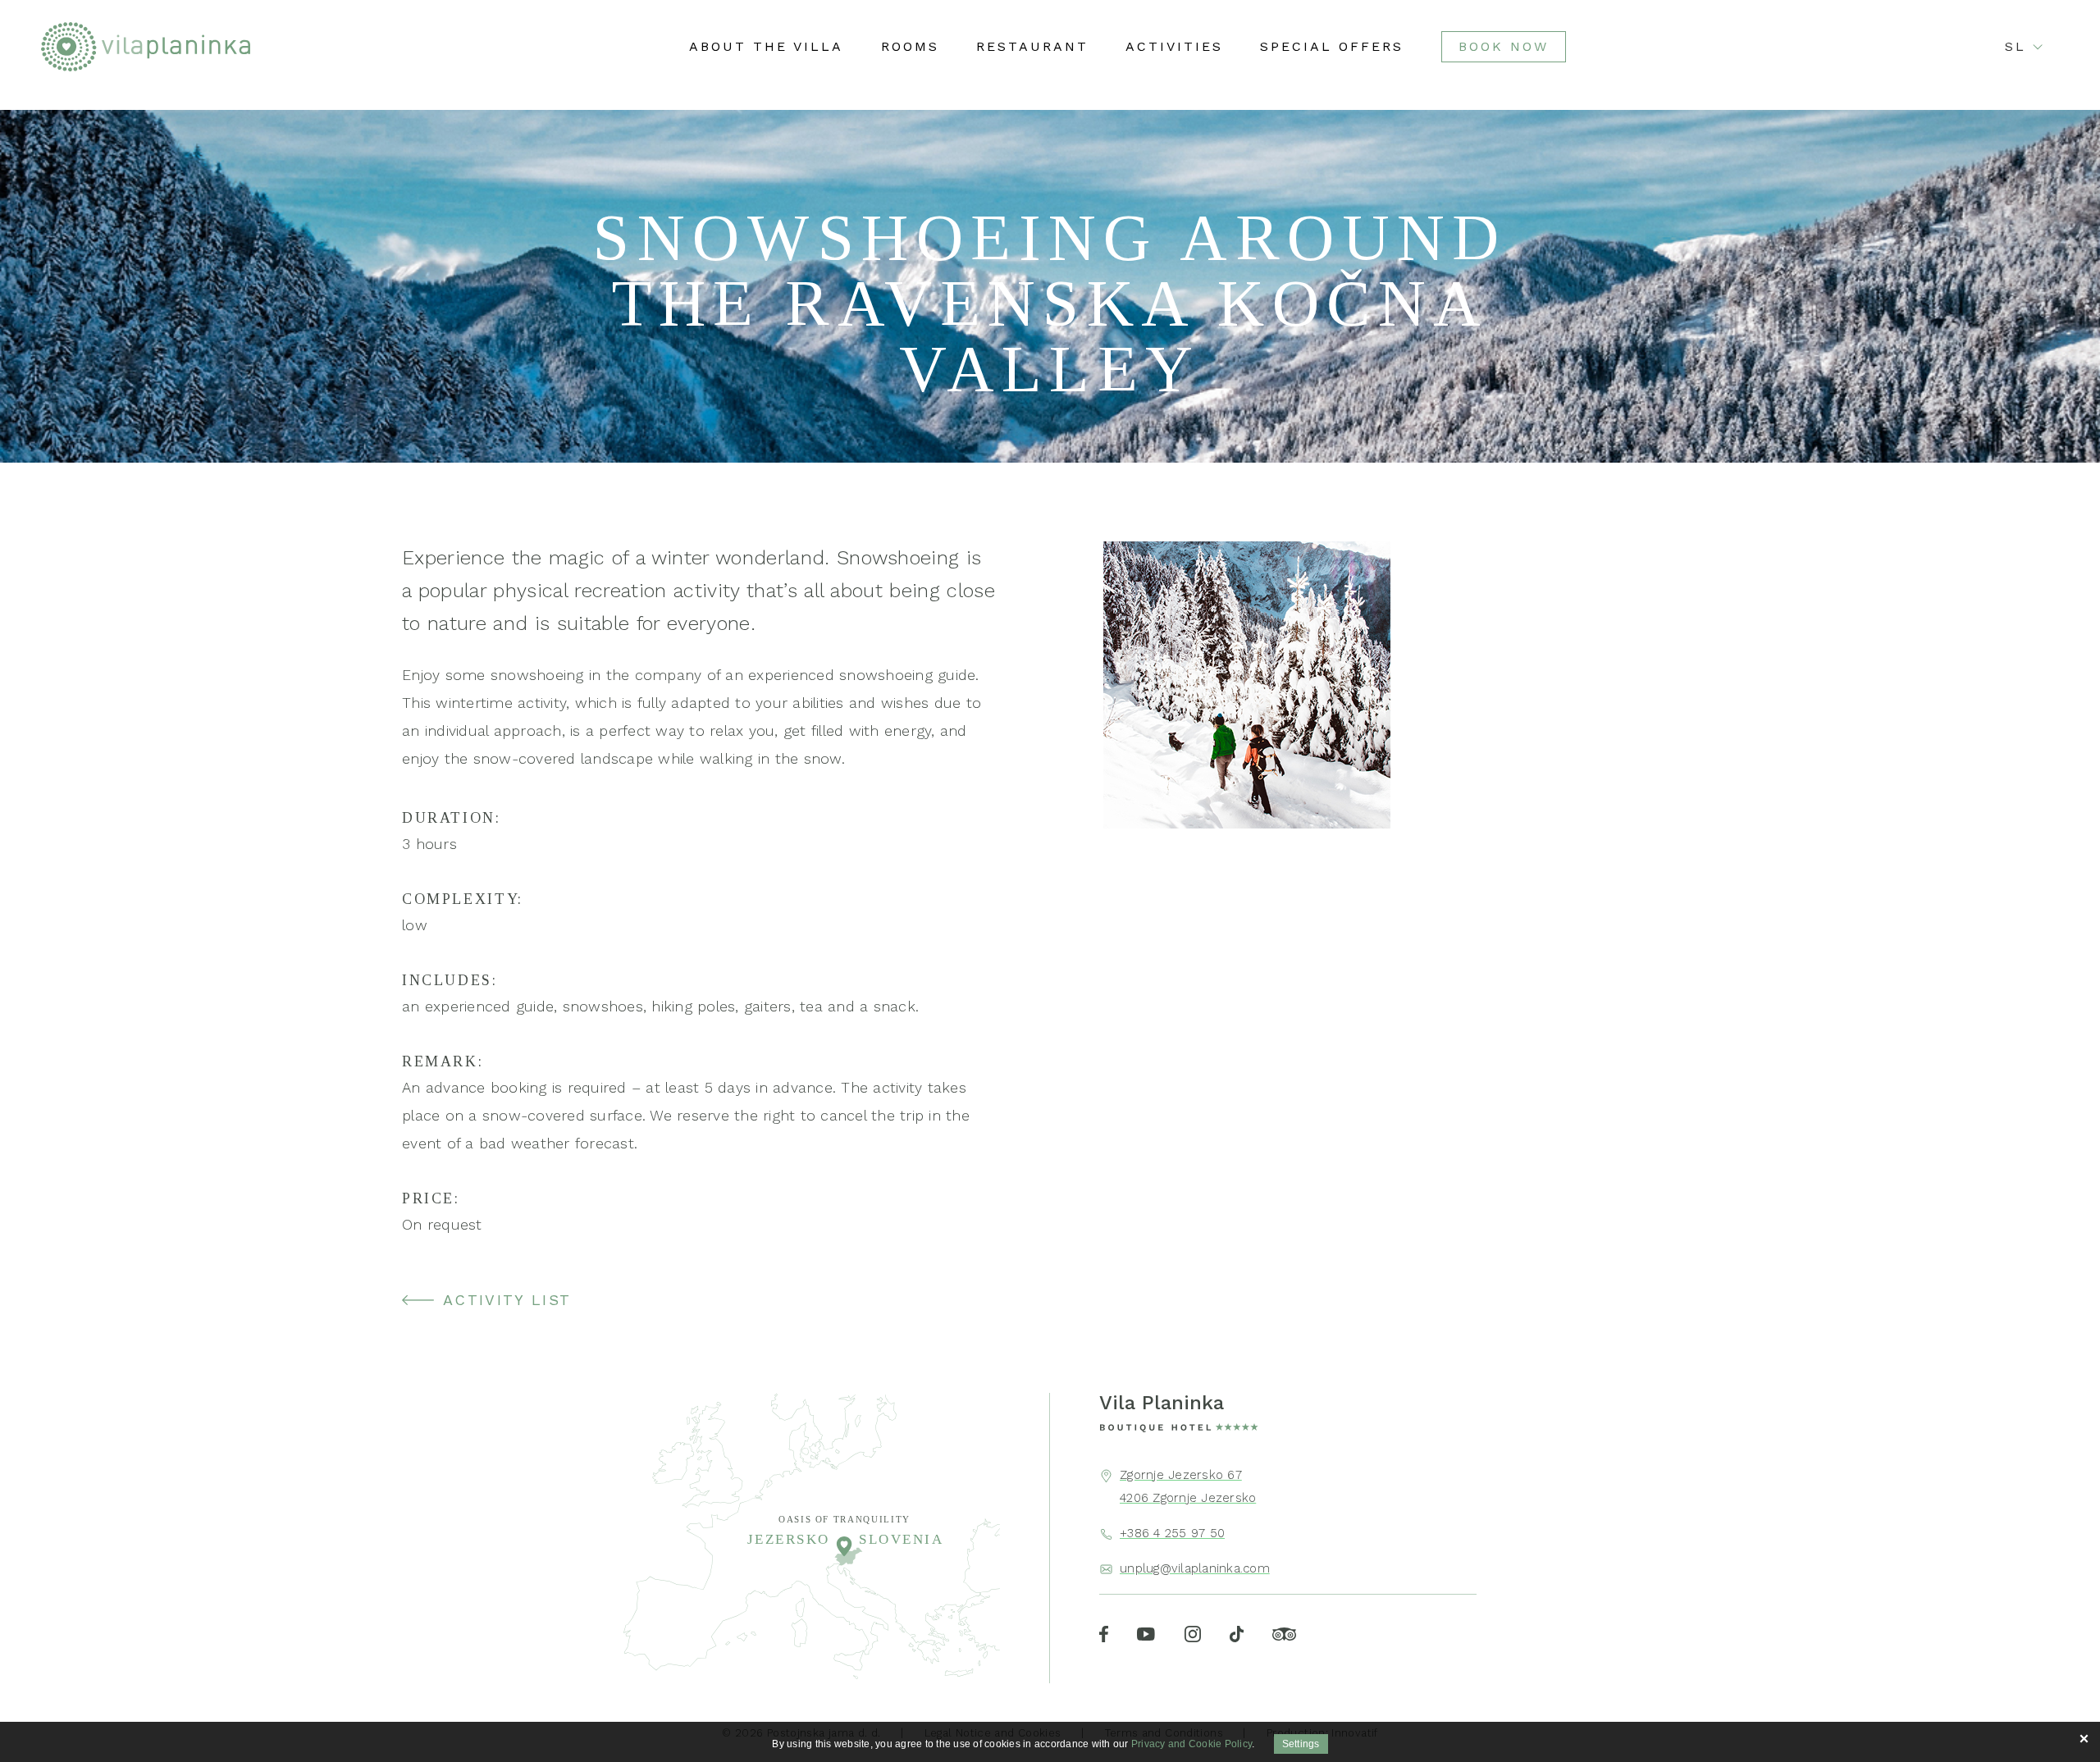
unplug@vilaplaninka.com (1195, 1568)
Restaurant (1032, 47)
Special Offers (1332, 47)
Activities (1174, 47)
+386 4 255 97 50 (1172, 1533)
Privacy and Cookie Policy (1192, 1744)
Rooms (910, 47)
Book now (1504, 46)
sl (2016, 47)
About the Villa (766, 47)
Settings (1301, 1744)
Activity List (507, 1300)
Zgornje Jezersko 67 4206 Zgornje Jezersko (1188, 1486)
